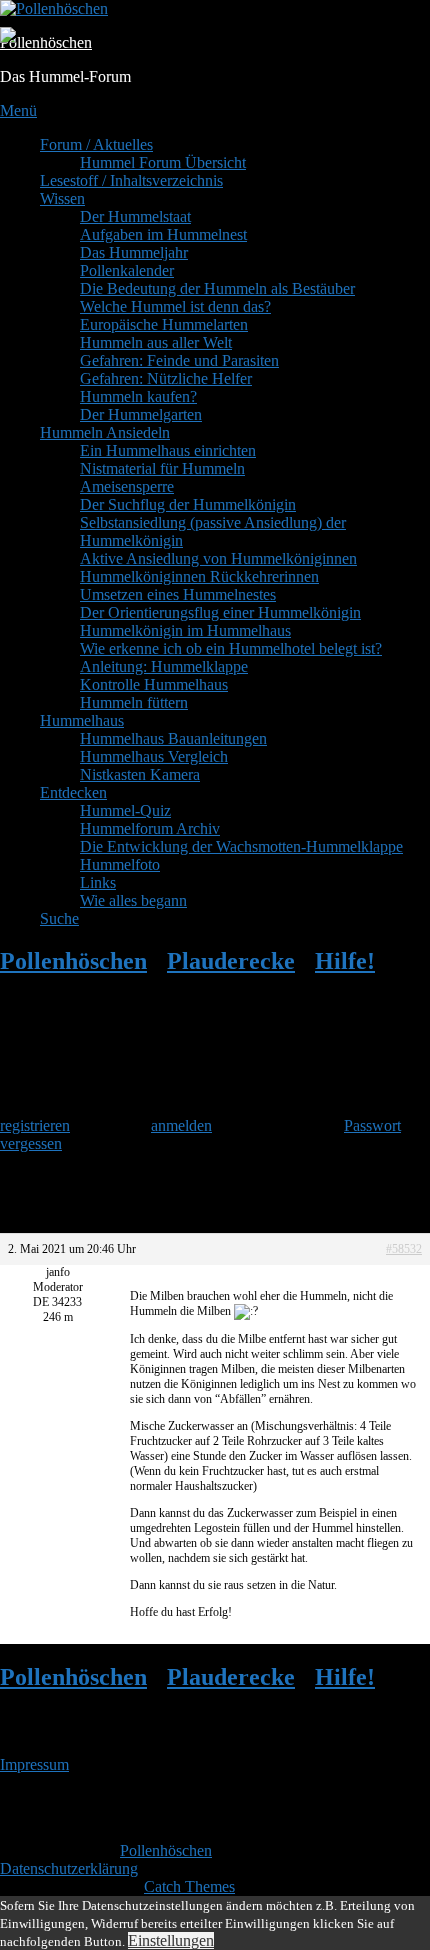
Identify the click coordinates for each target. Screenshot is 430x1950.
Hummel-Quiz (125, 810)
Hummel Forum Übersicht (163, 162)
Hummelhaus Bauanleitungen (173, 738)
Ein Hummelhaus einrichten (168, 450)
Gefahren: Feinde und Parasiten (179, 360)
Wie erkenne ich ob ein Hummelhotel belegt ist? (231, 648)
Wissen (62, 198)
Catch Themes (189, 1886)
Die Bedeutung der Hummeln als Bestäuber (217, 288)
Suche (59, 918)
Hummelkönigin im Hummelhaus (185, 630)
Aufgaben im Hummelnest (163, 234)
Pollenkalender (127, 270)
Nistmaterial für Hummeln (162, 468)
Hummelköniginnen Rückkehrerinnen (199, 576)
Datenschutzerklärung (69, 1868)
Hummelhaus (82, 720)
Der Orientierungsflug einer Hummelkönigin (220, 612)
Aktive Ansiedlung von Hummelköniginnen (218, 558)
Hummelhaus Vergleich (154, 756)
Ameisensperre (127, 486)
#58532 (404, 1249)
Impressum (34, 1764)
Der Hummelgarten (141, 414)
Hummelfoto (120, 864)
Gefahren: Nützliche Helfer (166, 378)
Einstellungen (171, 1940)
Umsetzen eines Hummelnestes (178, 594)
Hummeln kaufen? (138, 396)
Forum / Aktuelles (96, 144)
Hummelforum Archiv (150, 828)
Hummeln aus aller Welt (156, 342)
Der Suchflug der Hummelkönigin (188, 504)
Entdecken (73, 792)
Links (98, 882)
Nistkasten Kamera (140, 774)
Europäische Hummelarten (164, 324)
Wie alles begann (133, 900)
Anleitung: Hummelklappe (164, 666)
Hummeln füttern (134, 702)
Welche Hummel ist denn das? (175, 306)
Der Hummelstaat (135, 216)
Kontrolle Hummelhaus (154, 684)
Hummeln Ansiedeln (105, 432)
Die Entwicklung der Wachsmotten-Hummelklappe (241, 846)
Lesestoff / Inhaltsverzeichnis (131, 180)
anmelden (181, 1125)
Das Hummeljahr (134, 252)
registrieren (35, 1125)
